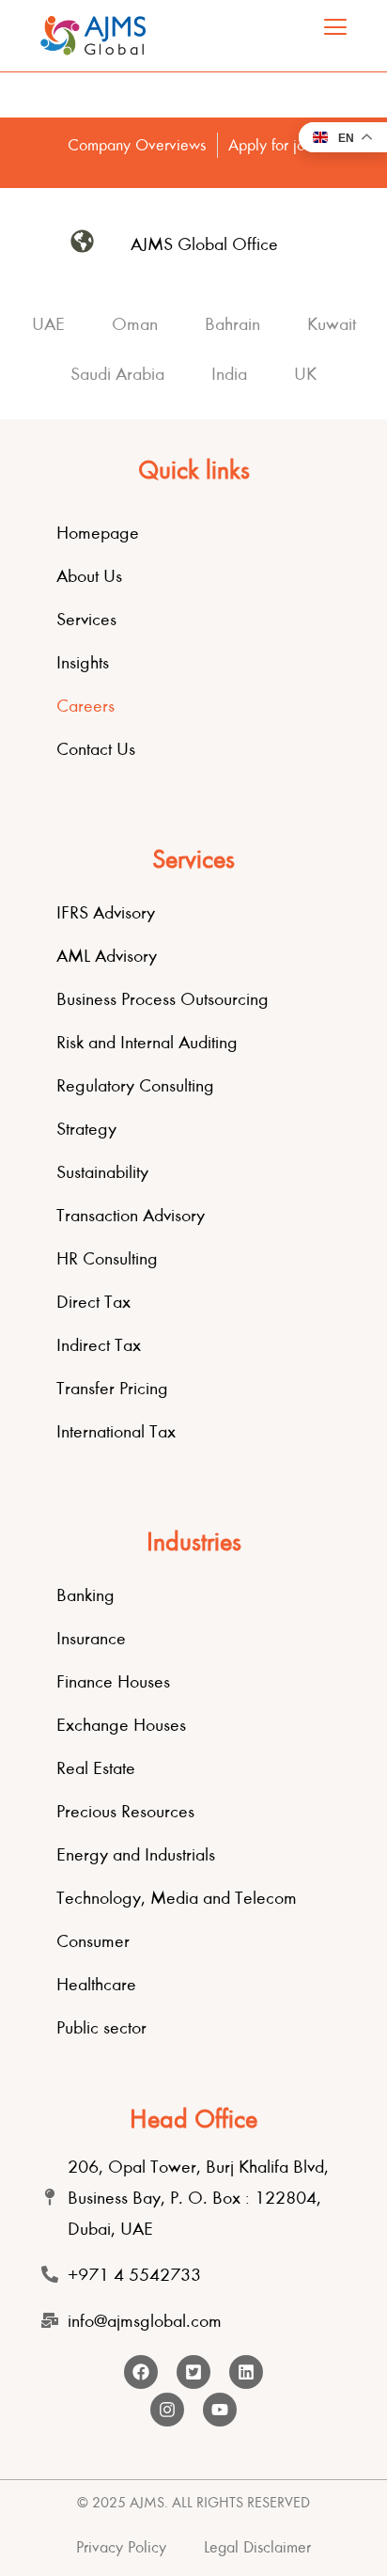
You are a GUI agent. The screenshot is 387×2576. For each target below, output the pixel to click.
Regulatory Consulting (135, 1085)
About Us (89, 576)
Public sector (101, 2027)
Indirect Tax (99, 1345)
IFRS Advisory (106, 912)
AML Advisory (107, 956)
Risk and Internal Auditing (147, 1042)
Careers (85, 706)
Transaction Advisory (131, 1215)
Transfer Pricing (112, 1388)
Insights (83, 662)
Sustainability (102, 1172)
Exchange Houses (121, 1725)
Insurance (91, 1638)
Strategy (86, 1129)
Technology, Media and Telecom (177, 1898)
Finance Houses (113, 1681)
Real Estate (96, 1768)
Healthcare (96, 1984)
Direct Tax (93, 1302)
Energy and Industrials (136, 1854)
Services (86, 619)
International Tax (116, 1431)
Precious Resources (125, 1811)
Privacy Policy (121, 2547)
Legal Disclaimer (257, 2547)
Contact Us (96, 749)
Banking (85, 1595)
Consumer (93, 1941)
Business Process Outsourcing (163, 999)
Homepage (98, 533)
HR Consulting (107, 1258)
